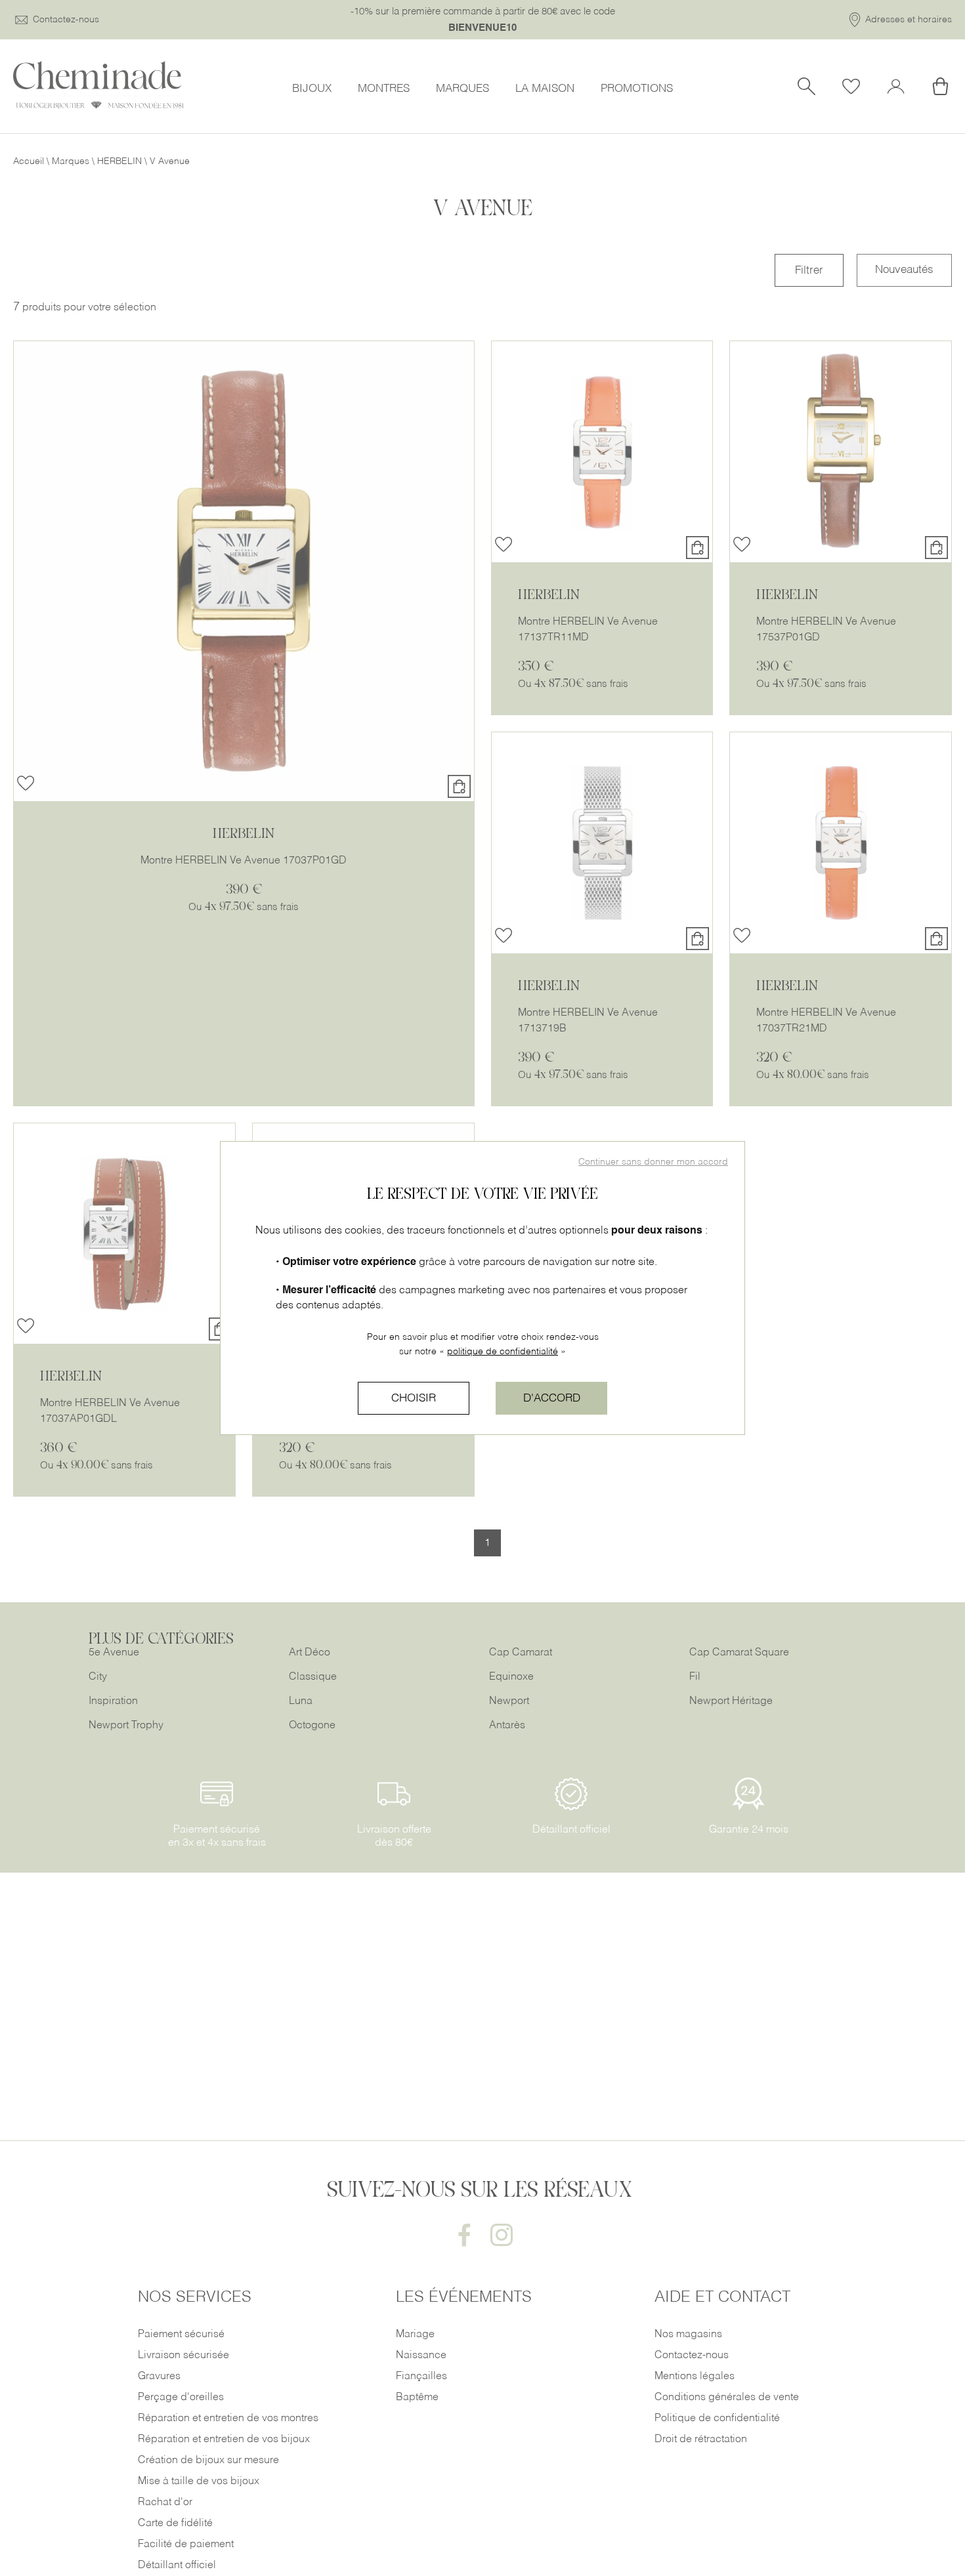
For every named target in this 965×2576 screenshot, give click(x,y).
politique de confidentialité (503, 1352)
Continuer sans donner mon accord (653, 1162)
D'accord (552, 1399)
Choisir (414, 1399)
